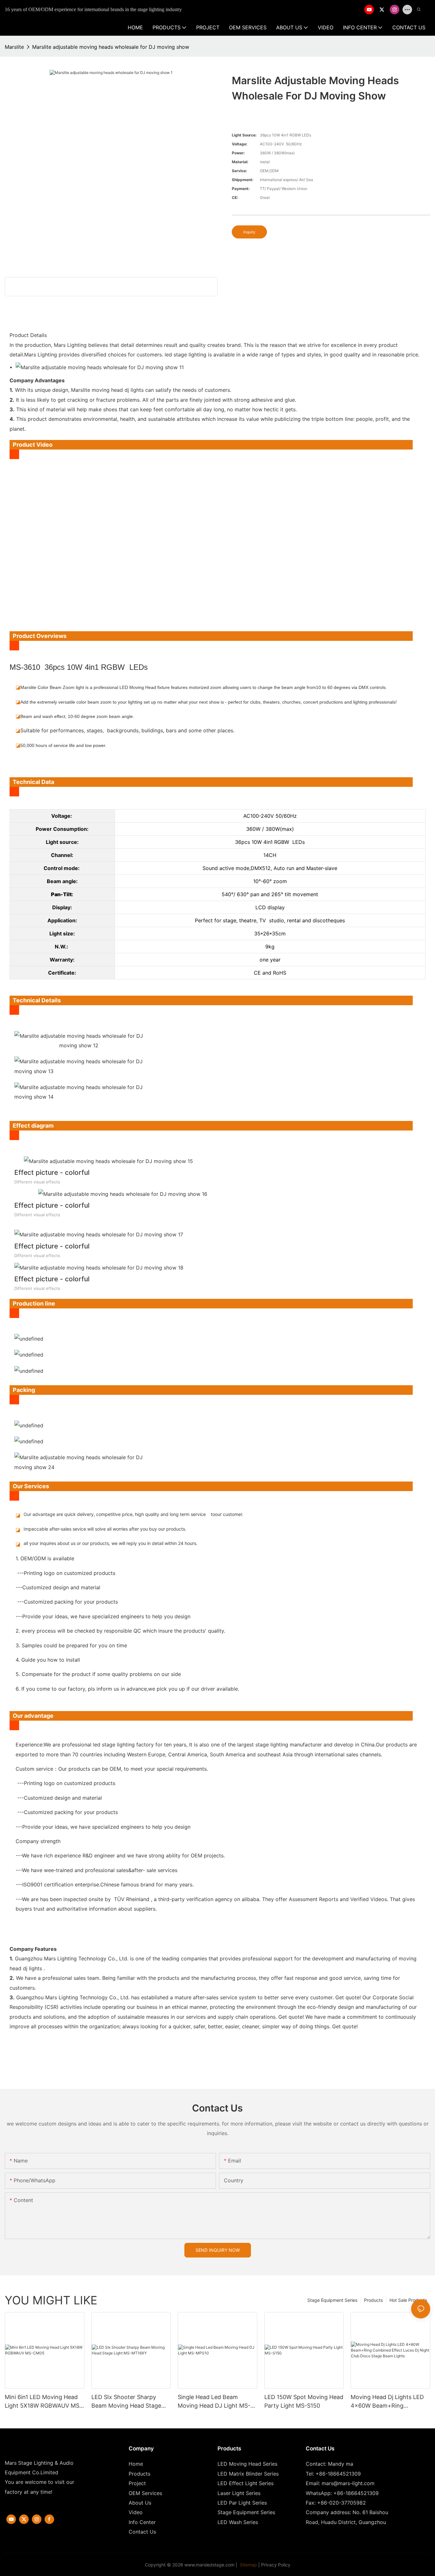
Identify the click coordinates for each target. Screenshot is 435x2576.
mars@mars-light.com (348, 2483)
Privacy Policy (276, 2565)
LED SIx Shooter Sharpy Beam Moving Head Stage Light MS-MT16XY (126, 2402)
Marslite (14, 47)
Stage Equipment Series (332, 2300)
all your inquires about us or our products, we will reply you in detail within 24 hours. (111, 1543)
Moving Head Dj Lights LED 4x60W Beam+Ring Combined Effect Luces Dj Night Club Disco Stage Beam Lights (390, 2402)
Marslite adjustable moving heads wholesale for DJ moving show (111, 47)
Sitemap (248, 2565)
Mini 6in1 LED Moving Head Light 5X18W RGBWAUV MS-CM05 (43, 2402)
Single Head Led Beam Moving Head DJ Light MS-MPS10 (214, 2402)
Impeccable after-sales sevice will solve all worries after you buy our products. (105, 1529)
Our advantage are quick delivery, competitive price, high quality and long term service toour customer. (133, 1514)
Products (373, 2300)
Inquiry (249, 232)
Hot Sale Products (408, 2300)
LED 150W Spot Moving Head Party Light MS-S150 (304, 2401)
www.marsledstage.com (209, 2565)
